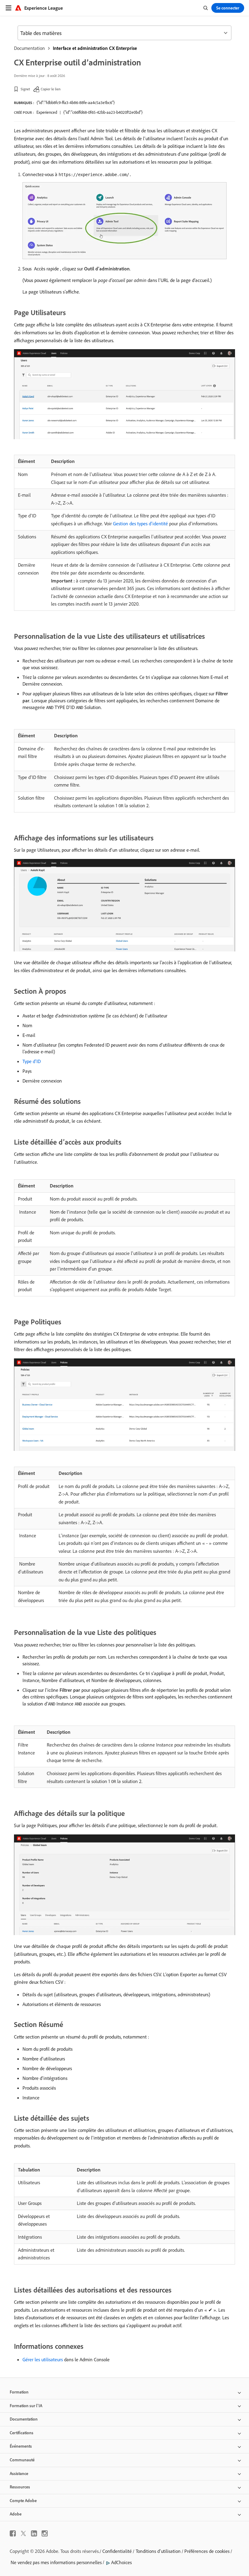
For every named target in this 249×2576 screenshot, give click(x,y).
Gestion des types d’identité (140, 523)
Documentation (29, 48)
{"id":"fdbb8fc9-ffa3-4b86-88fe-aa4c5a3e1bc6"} (76, 103)
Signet (25, 89)
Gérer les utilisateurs (43, 2359)
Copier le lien (51, 89)
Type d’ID (32, 1061)
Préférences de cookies (207, 2551)
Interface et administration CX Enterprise (95, 48)
